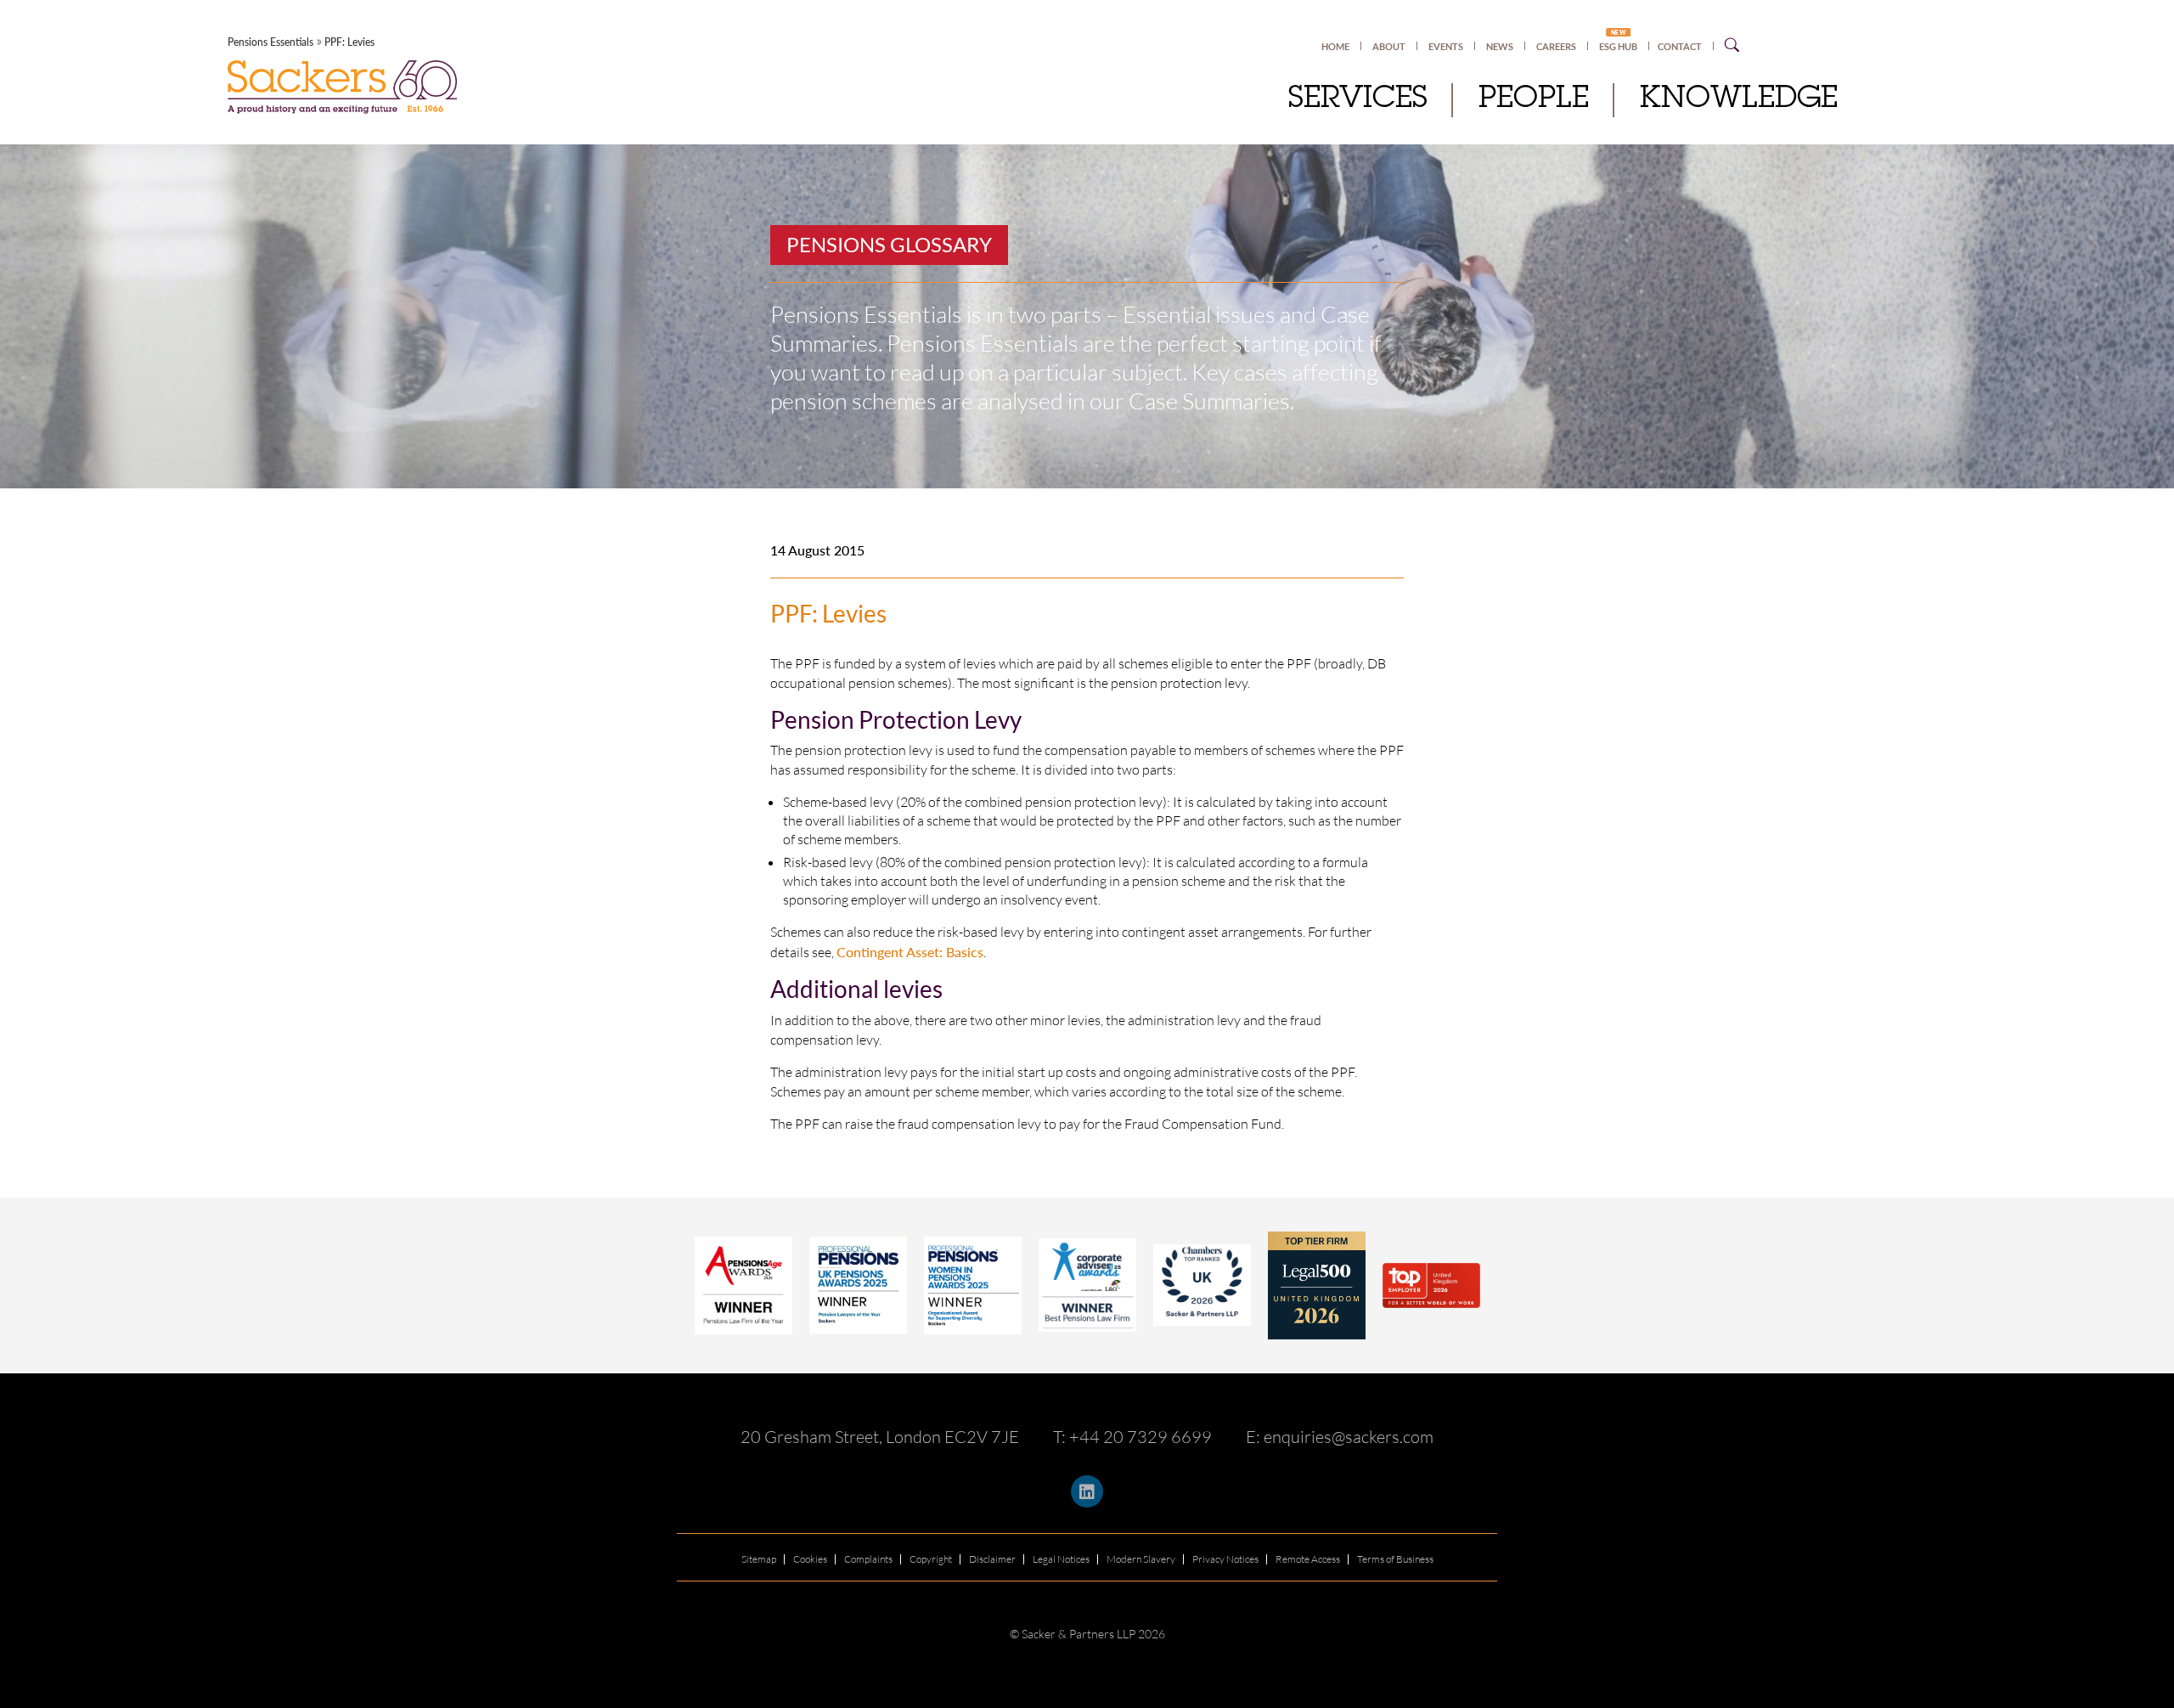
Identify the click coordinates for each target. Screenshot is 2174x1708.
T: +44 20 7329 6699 (1132, 1437)
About (1389, 46)
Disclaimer (992, 1559)
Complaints (868, 1559)
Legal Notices (1061, 1559)
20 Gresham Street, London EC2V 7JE (880, 1437)
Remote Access (1308, 1559)
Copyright (931, 1559)
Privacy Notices (1225, 1559)
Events (1446, 46)
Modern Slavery (1141, 1559)
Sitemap (759, 1559)
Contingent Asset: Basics (910, 952)
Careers (1556, 46)
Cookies (810, 1559)
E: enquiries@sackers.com (1340, 1437)
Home (1335, 46)
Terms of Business (1395, 1559)
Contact (1680, 46)
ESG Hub (1618, 46)
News (1500, 46)
